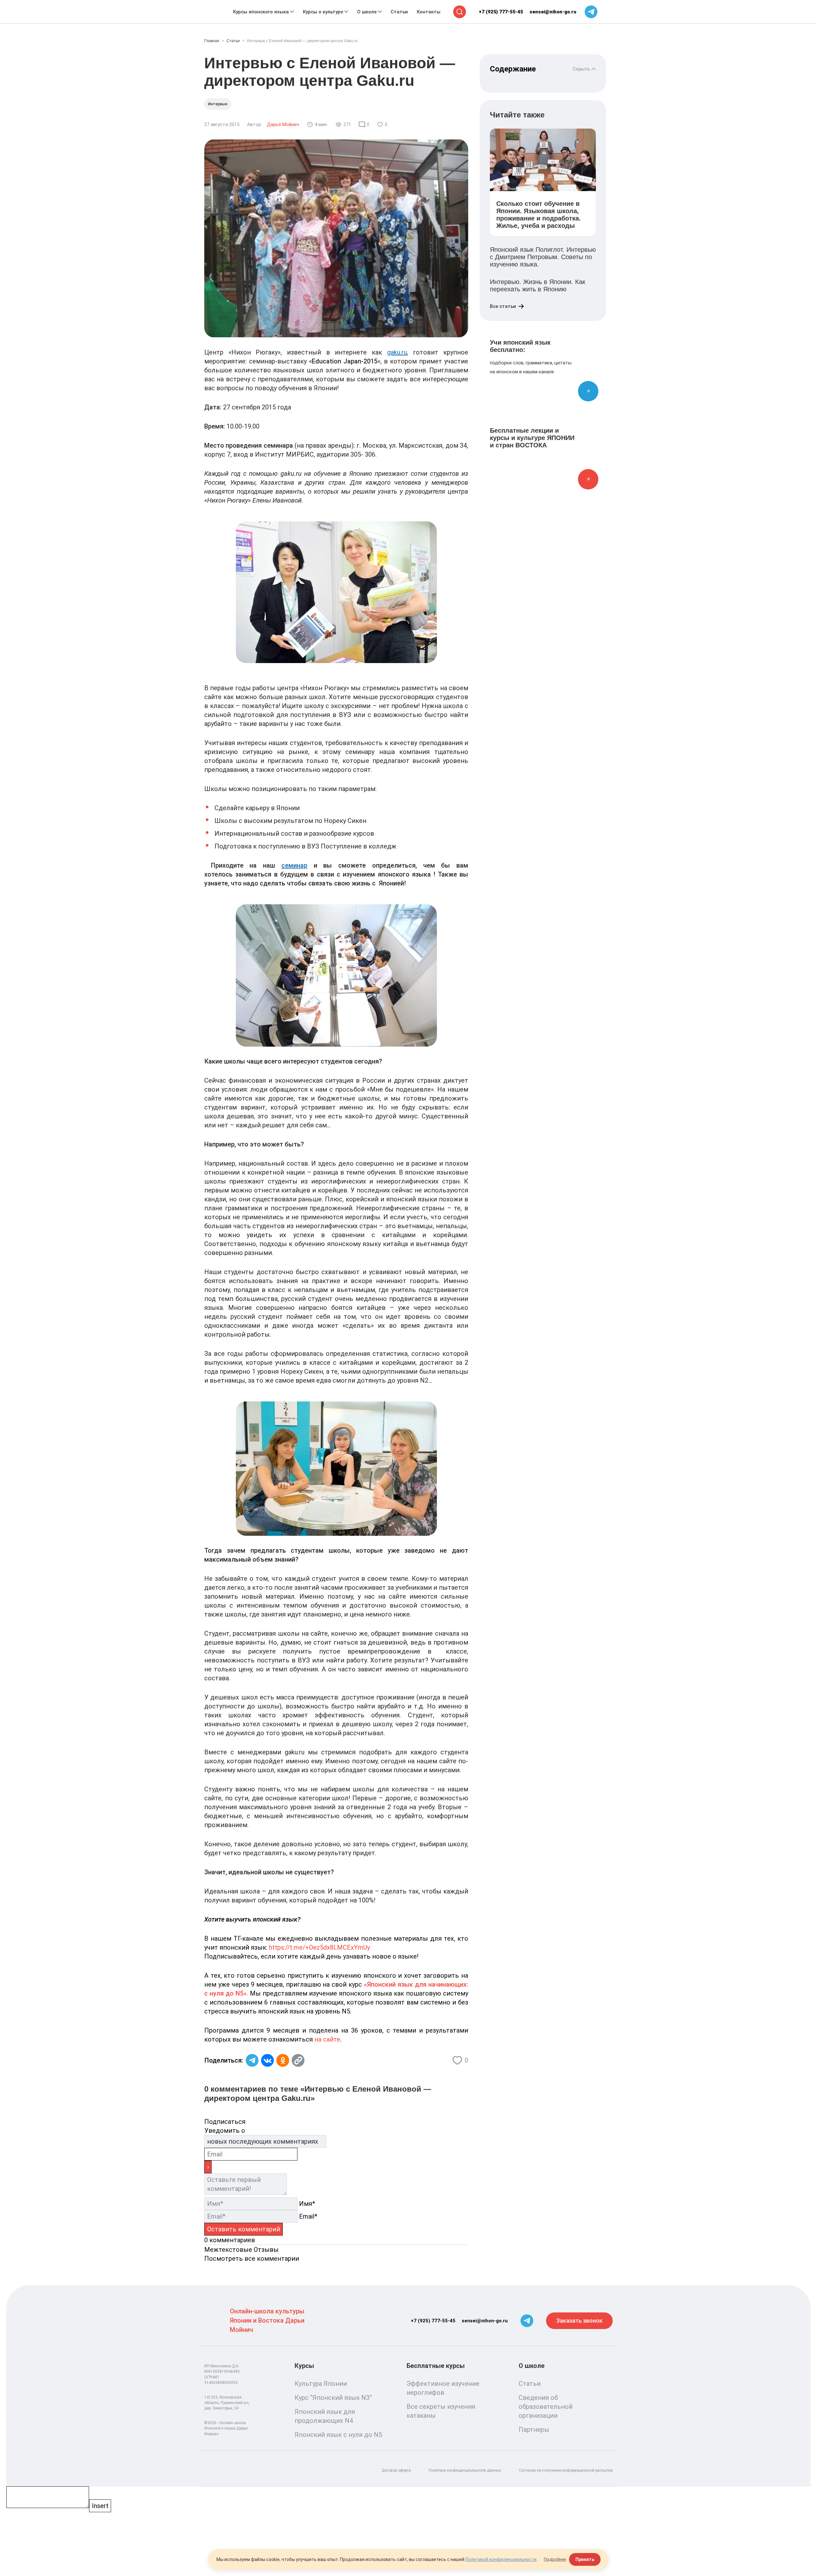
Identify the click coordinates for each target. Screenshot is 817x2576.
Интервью (218, 104)
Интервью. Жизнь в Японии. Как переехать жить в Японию (538, 285)
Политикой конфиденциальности (501, 2559)
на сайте (327, 2039)
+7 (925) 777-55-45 (501, 12)
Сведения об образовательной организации (546, 2407)
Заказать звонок (579, 2321)
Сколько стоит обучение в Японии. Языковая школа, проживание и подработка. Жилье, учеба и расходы (539, 215)
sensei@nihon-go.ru (553, 12)
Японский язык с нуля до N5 (338, 2435)
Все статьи (503, 306)
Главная (212, 41)
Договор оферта (396, 2470)
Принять (585, 2559)
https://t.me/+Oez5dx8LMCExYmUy (319, 1947)
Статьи (233, 41)
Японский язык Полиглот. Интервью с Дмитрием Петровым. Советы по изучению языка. (543, 257)
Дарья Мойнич (283, 124)
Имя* (307, 2204)
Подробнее (555, 2559)
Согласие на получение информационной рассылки (566, 2470)
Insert (100, 2506)
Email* (308, 2216)
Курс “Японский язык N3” (333, 2398)
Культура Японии (321, 2384)
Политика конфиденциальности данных (465, 2470)
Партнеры (534, 2430)
